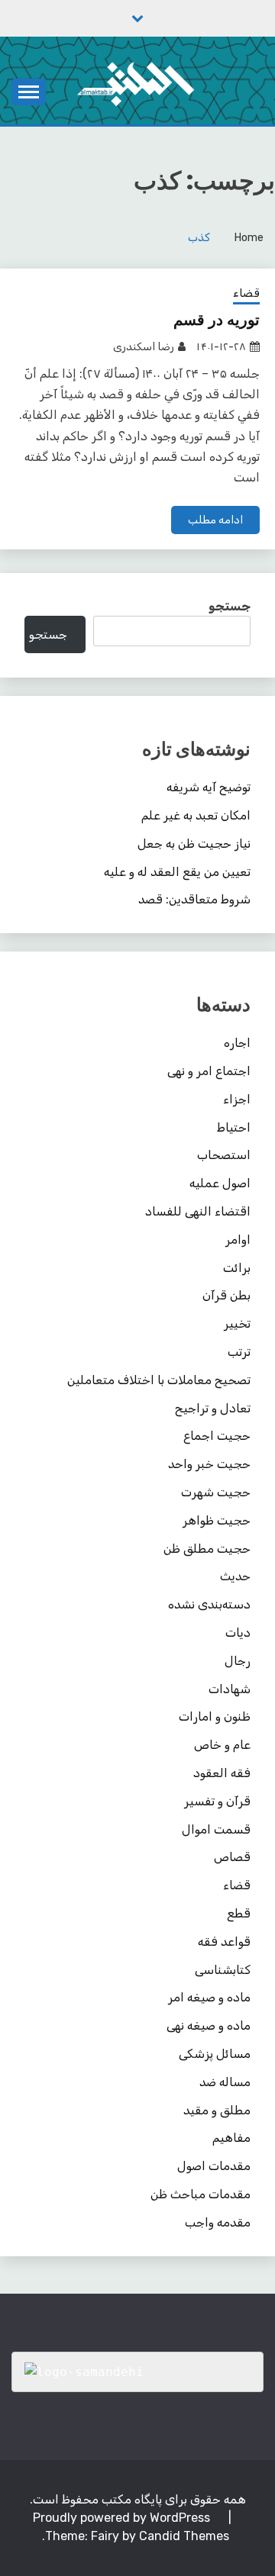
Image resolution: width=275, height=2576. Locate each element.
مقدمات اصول (214, 2166)
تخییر (237, 1323)
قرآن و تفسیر (217, 1801)
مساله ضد (225, 2082)
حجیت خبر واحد (209, 1464)
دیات (238, 1633)
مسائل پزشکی (215, 2054)
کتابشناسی (223, 1970)
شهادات (230, 1689)
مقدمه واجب (218, 2222)
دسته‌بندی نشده (209, 1604)
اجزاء (237, 1099)
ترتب (239, 1352)
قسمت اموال (216, 1829)
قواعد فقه (224, 1942)
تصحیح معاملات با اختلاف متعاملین (159, 1380)
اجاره (237, 1043)
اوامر (238, 1240)
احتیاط (234, 1127)
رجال (238, 1661)
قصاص (232, 1857)
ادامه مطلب (215, 520)
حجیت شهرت (216, 1492)
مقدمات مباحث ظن (201, 2194)
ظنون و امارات (215, 1716)
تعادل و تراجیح (213, 1408)
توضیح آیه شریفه (209, 787)
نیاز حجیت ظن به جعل (194, 844)
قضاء (246, 293)
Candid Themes (184, 2536)
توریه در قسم (217, 320)
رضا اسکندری (144, 347)
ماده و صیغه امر (209, 1997)
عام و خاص (222, 1745)
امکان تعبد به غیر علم (196, 815)
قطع (239, 1913)
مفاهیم (231, 2138)
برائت (237, 1268)
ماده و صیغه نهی (209, 2025)
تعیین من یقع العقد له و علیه (177, 872)
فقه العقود (222, 1773)
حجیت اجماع (217, 1436)
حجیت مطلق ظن (207, 1549)
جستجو (230, 606)
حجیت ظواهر (217, 1520)
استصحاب (224, 1155)
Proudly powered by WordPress (123, 2518)
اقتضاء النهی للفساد (198, 1211)
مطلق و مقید (217, 2110)
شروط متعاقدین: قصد (194, 899)
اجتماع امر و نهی (209, 1071)
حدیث (235, 1576)
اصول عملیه (220, 1183)
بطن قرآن (226, 1295)
